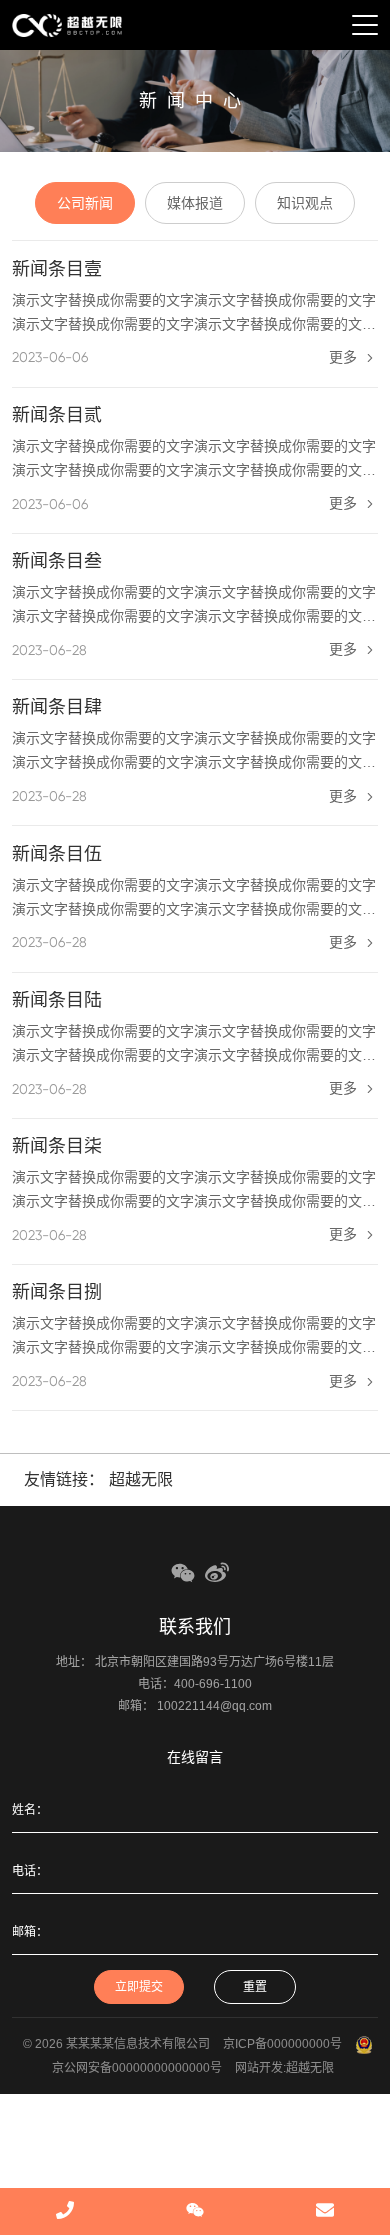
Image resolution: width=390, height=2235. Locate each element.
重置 (255, 1987)
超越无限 (141, 1479)
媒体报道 (195, 203)
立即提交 (139, 1987)
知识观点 (305, 203)
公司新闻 (85, 203)
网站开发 (259, 2068)
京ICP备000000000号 (282, 2044)
